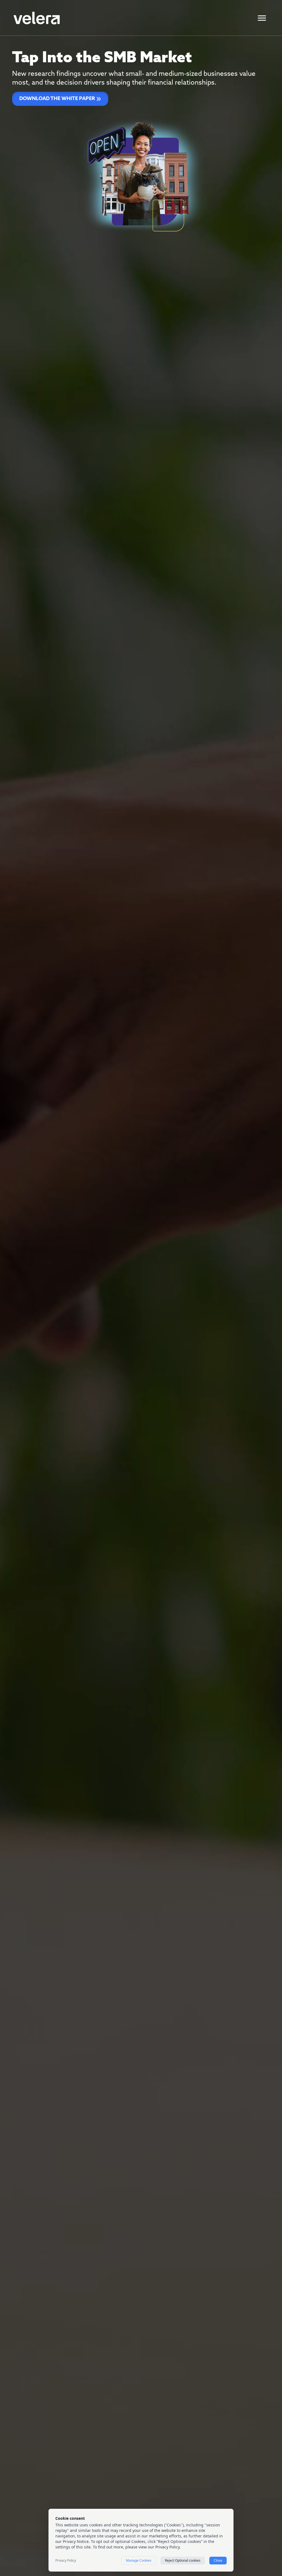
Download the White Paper (57, 99)
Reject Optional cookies (183, 2560)
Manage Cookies (139, 2560)
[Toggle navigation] (262, 18)
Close (218, 2560)
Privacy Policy (66, 2561)
